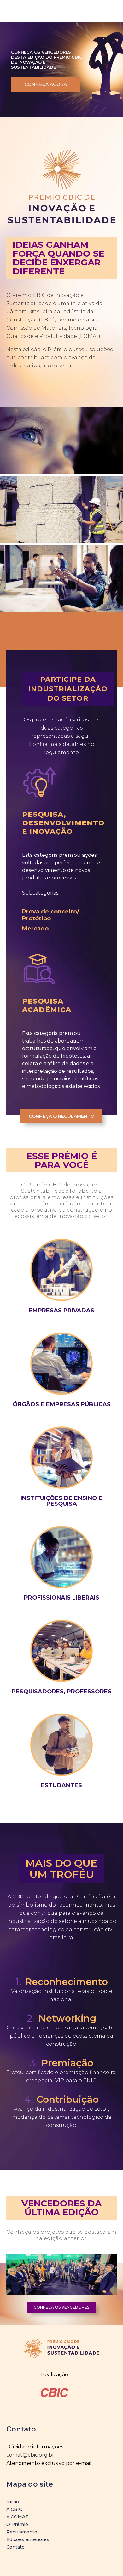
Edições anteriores (28, 2539)
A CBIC (14, 2509)
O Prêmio (17, 2524)
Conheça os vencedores (61, 2307)
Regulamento (22, 2532)
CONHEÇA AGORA (46, 84)
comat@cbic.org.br (30, 2455)
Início (13, 2502)
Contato (15, 2547)
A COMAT (17, 2517)
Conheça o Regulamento (61, 1116)
